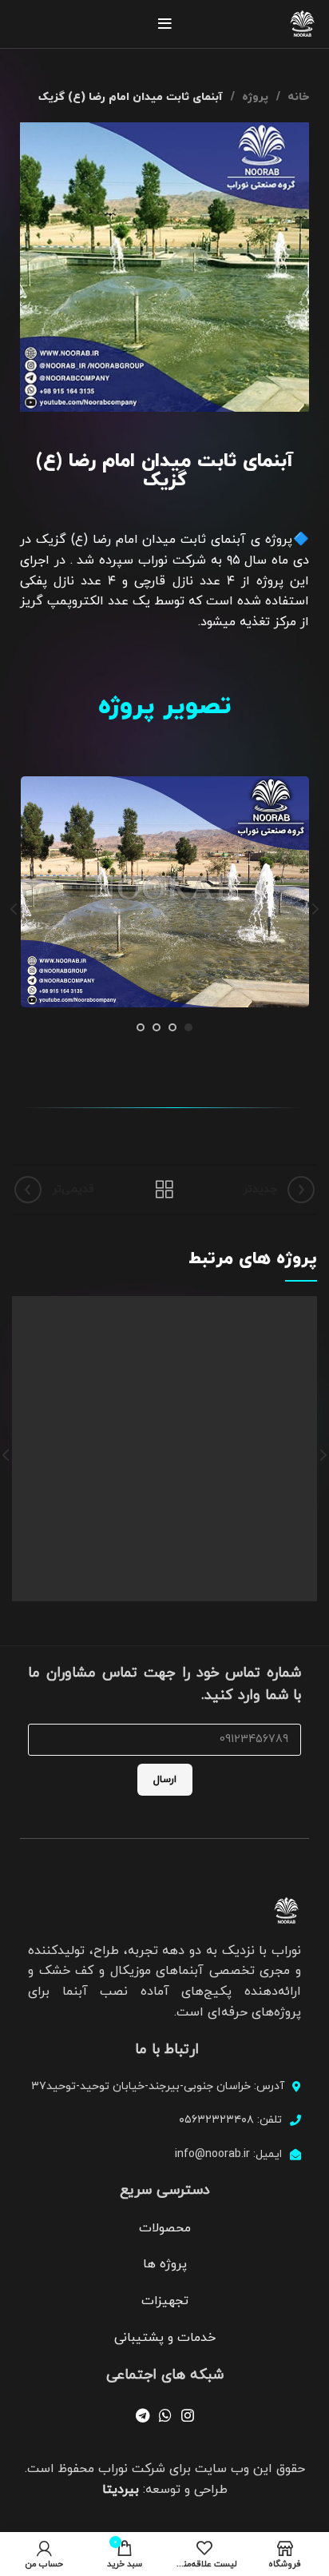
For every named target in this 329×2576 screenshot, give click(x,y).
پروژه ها (165, 2264)
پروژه (254, 97)
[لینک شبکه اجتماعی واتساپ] (165, 2415)
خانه (297, 97)
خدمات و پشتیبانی (165, 2338)
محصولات (165, 2228)
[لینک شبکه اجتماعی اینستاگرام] (188, 2415)
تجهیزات (165, 2301)
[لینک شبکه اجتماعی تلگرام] (143, 2415)
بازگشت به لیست (164, 1190)
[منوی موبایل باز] (165, 24)
